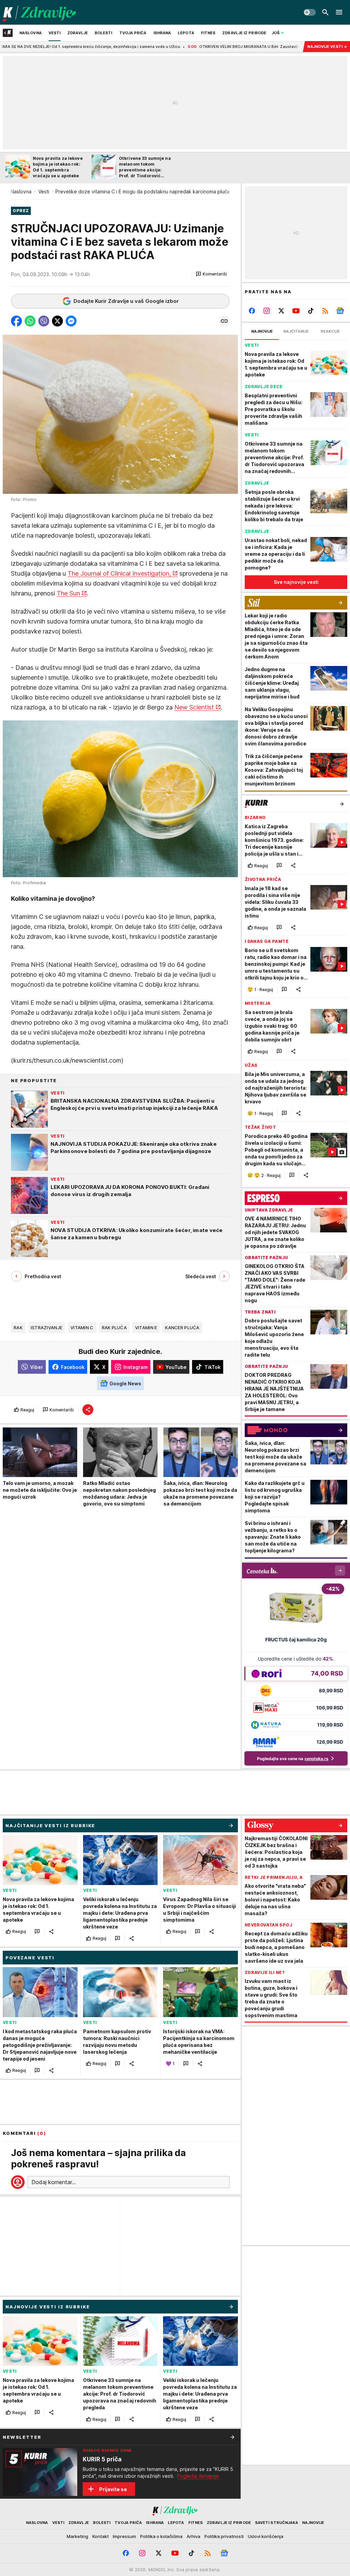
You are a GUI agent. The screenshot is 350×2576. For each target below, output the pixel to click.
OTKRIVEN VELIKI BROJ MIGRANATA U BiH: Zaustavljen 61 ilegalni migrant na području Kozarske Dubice (202, 47)
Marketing (77, 2536)
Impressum (124, 2536)
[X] (281, 311)
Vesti (44, 191)
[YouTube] (296, 311)
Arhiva (193, 2536)
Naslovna (21, 191)
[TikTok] (311, 311)
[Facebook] (252, 311)
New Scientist (194, 707)
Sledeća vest (201, 1276)
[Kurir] (39, 12)
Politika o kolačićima (161, 2536)
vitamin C (82, 1328)
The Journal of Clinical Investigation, (119, 573)
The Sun (68, 593)
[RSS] (325, 311)
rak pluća (114, 1328)
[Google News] (340, 311)
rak (18, 1328)
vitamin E (146, 1328)
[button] (211, 274)
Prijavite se (113, 2489)
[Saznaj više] (232, 2437)
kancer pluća (182, 1328)
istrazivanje (46, 1328)
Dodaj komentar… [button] (54, 2182)
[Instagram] (267, 311)
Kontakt (100, 2536)
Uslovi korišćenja (266, 2536)
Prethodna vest (43, 1276)
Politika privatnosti (224, 2536)
